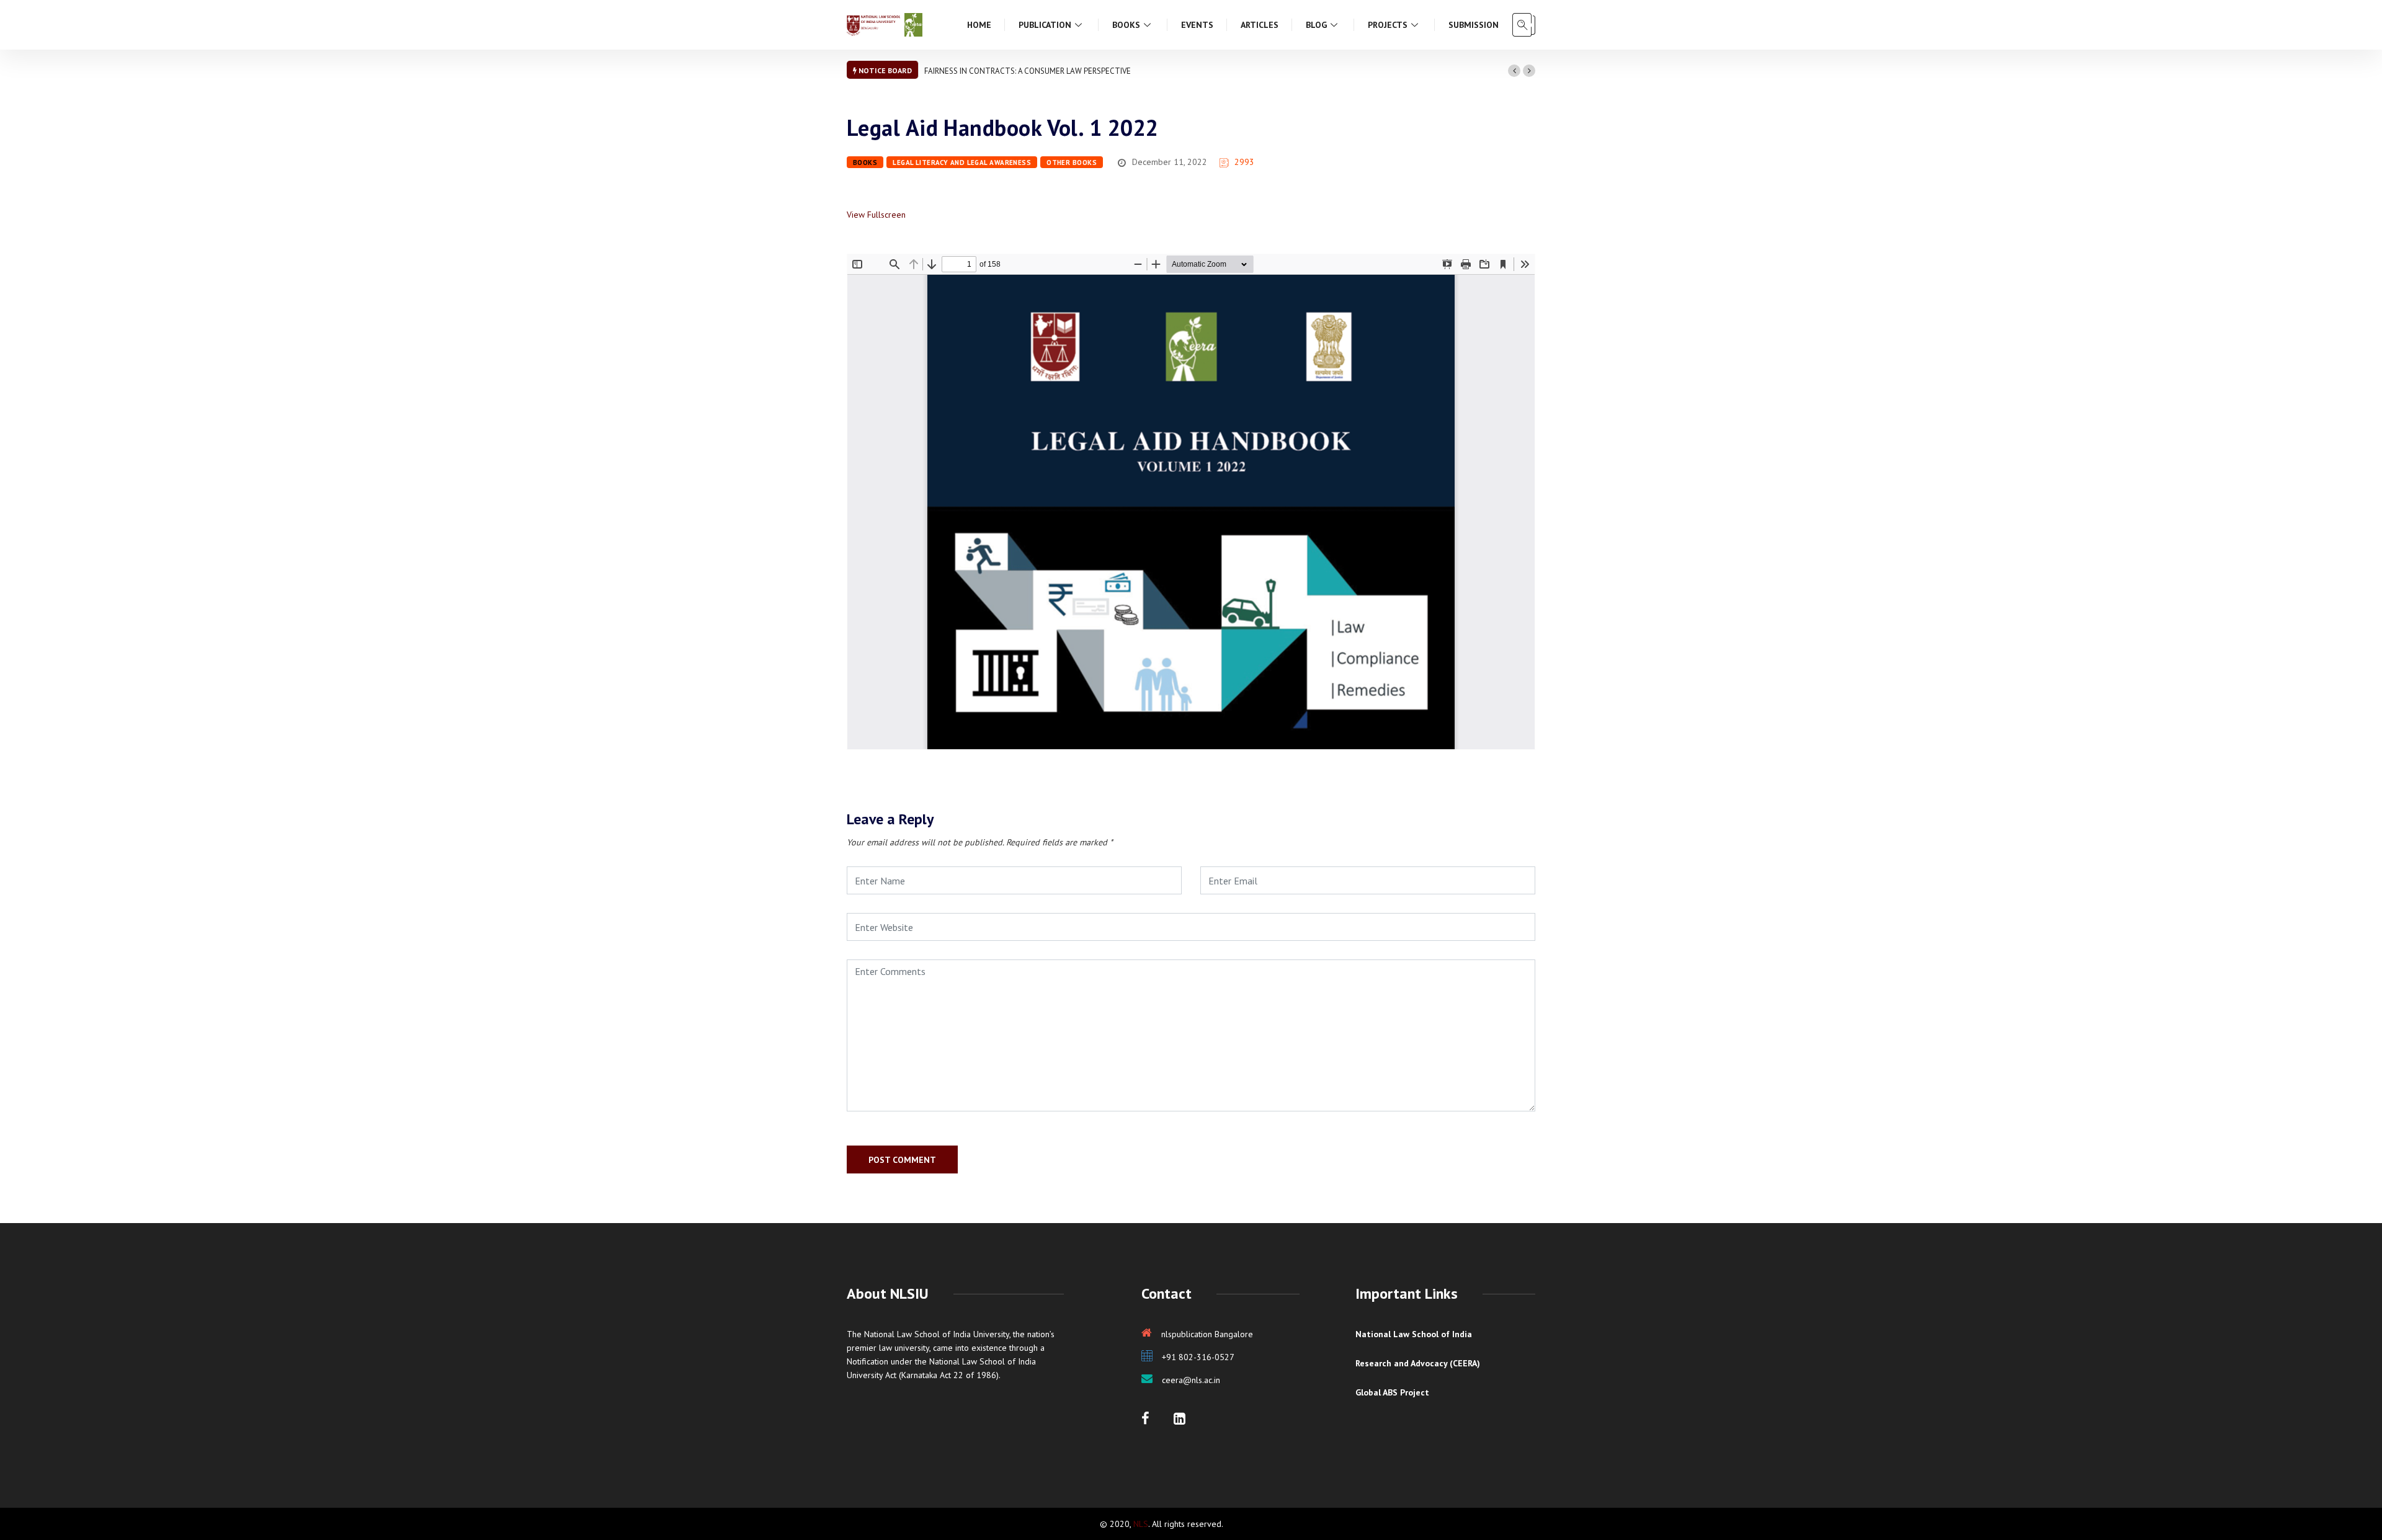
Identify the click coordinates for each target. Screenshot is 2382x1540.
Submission (1474, 25)
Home (979, 25)
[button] (1514, 71)
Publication (1045, 25)
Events (1197, 25)
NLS (1141, 1524)
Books (1126, 25)
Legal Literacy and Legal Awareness (962, 162)
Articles (1260, 25)
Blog (1316, 25)
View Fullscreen (876, 215)
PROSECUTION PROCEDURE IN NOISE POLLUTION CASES (1022, 71)
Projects (1388, 25)
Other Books (1072, 162)
